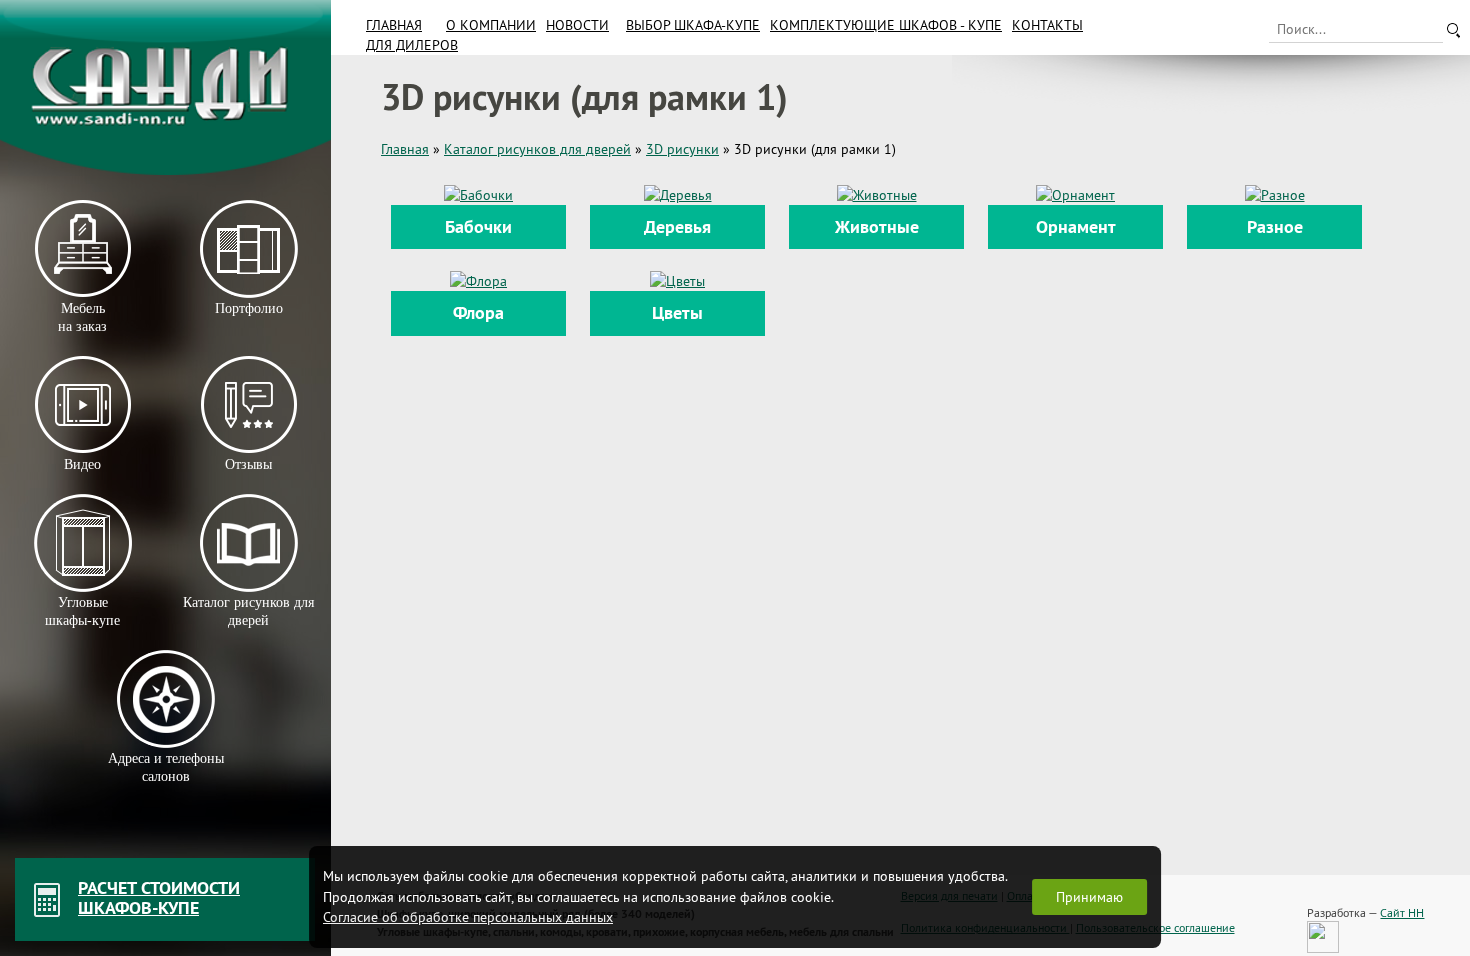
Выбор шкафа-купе (693, 25)
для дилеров (412, 45)
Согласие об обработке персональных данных (468, 917)
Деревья (677, 226)
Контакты (1047, 25)
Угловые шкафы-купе (82, 611)
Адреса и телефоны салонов (166, 767)
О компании (491, 25)
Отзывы (248, 464)
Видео (82, 464)
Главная (394, 25)
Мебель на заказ (82, 317)
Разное (1275, 226)
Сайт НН (1402, 912)
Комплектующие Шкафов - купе (886, 25)
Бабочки (478, 226)
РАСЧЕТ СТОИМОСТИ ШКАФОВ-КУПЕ (159, 897)
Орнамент (1076, 226)
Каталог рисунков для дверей (248, 611)
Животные (877, 226)
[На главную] (165, 87)
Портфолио (248, 308)
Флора (478, 312)
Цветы (677, 312)
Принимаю (1089, 897)
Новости (577, 25)
